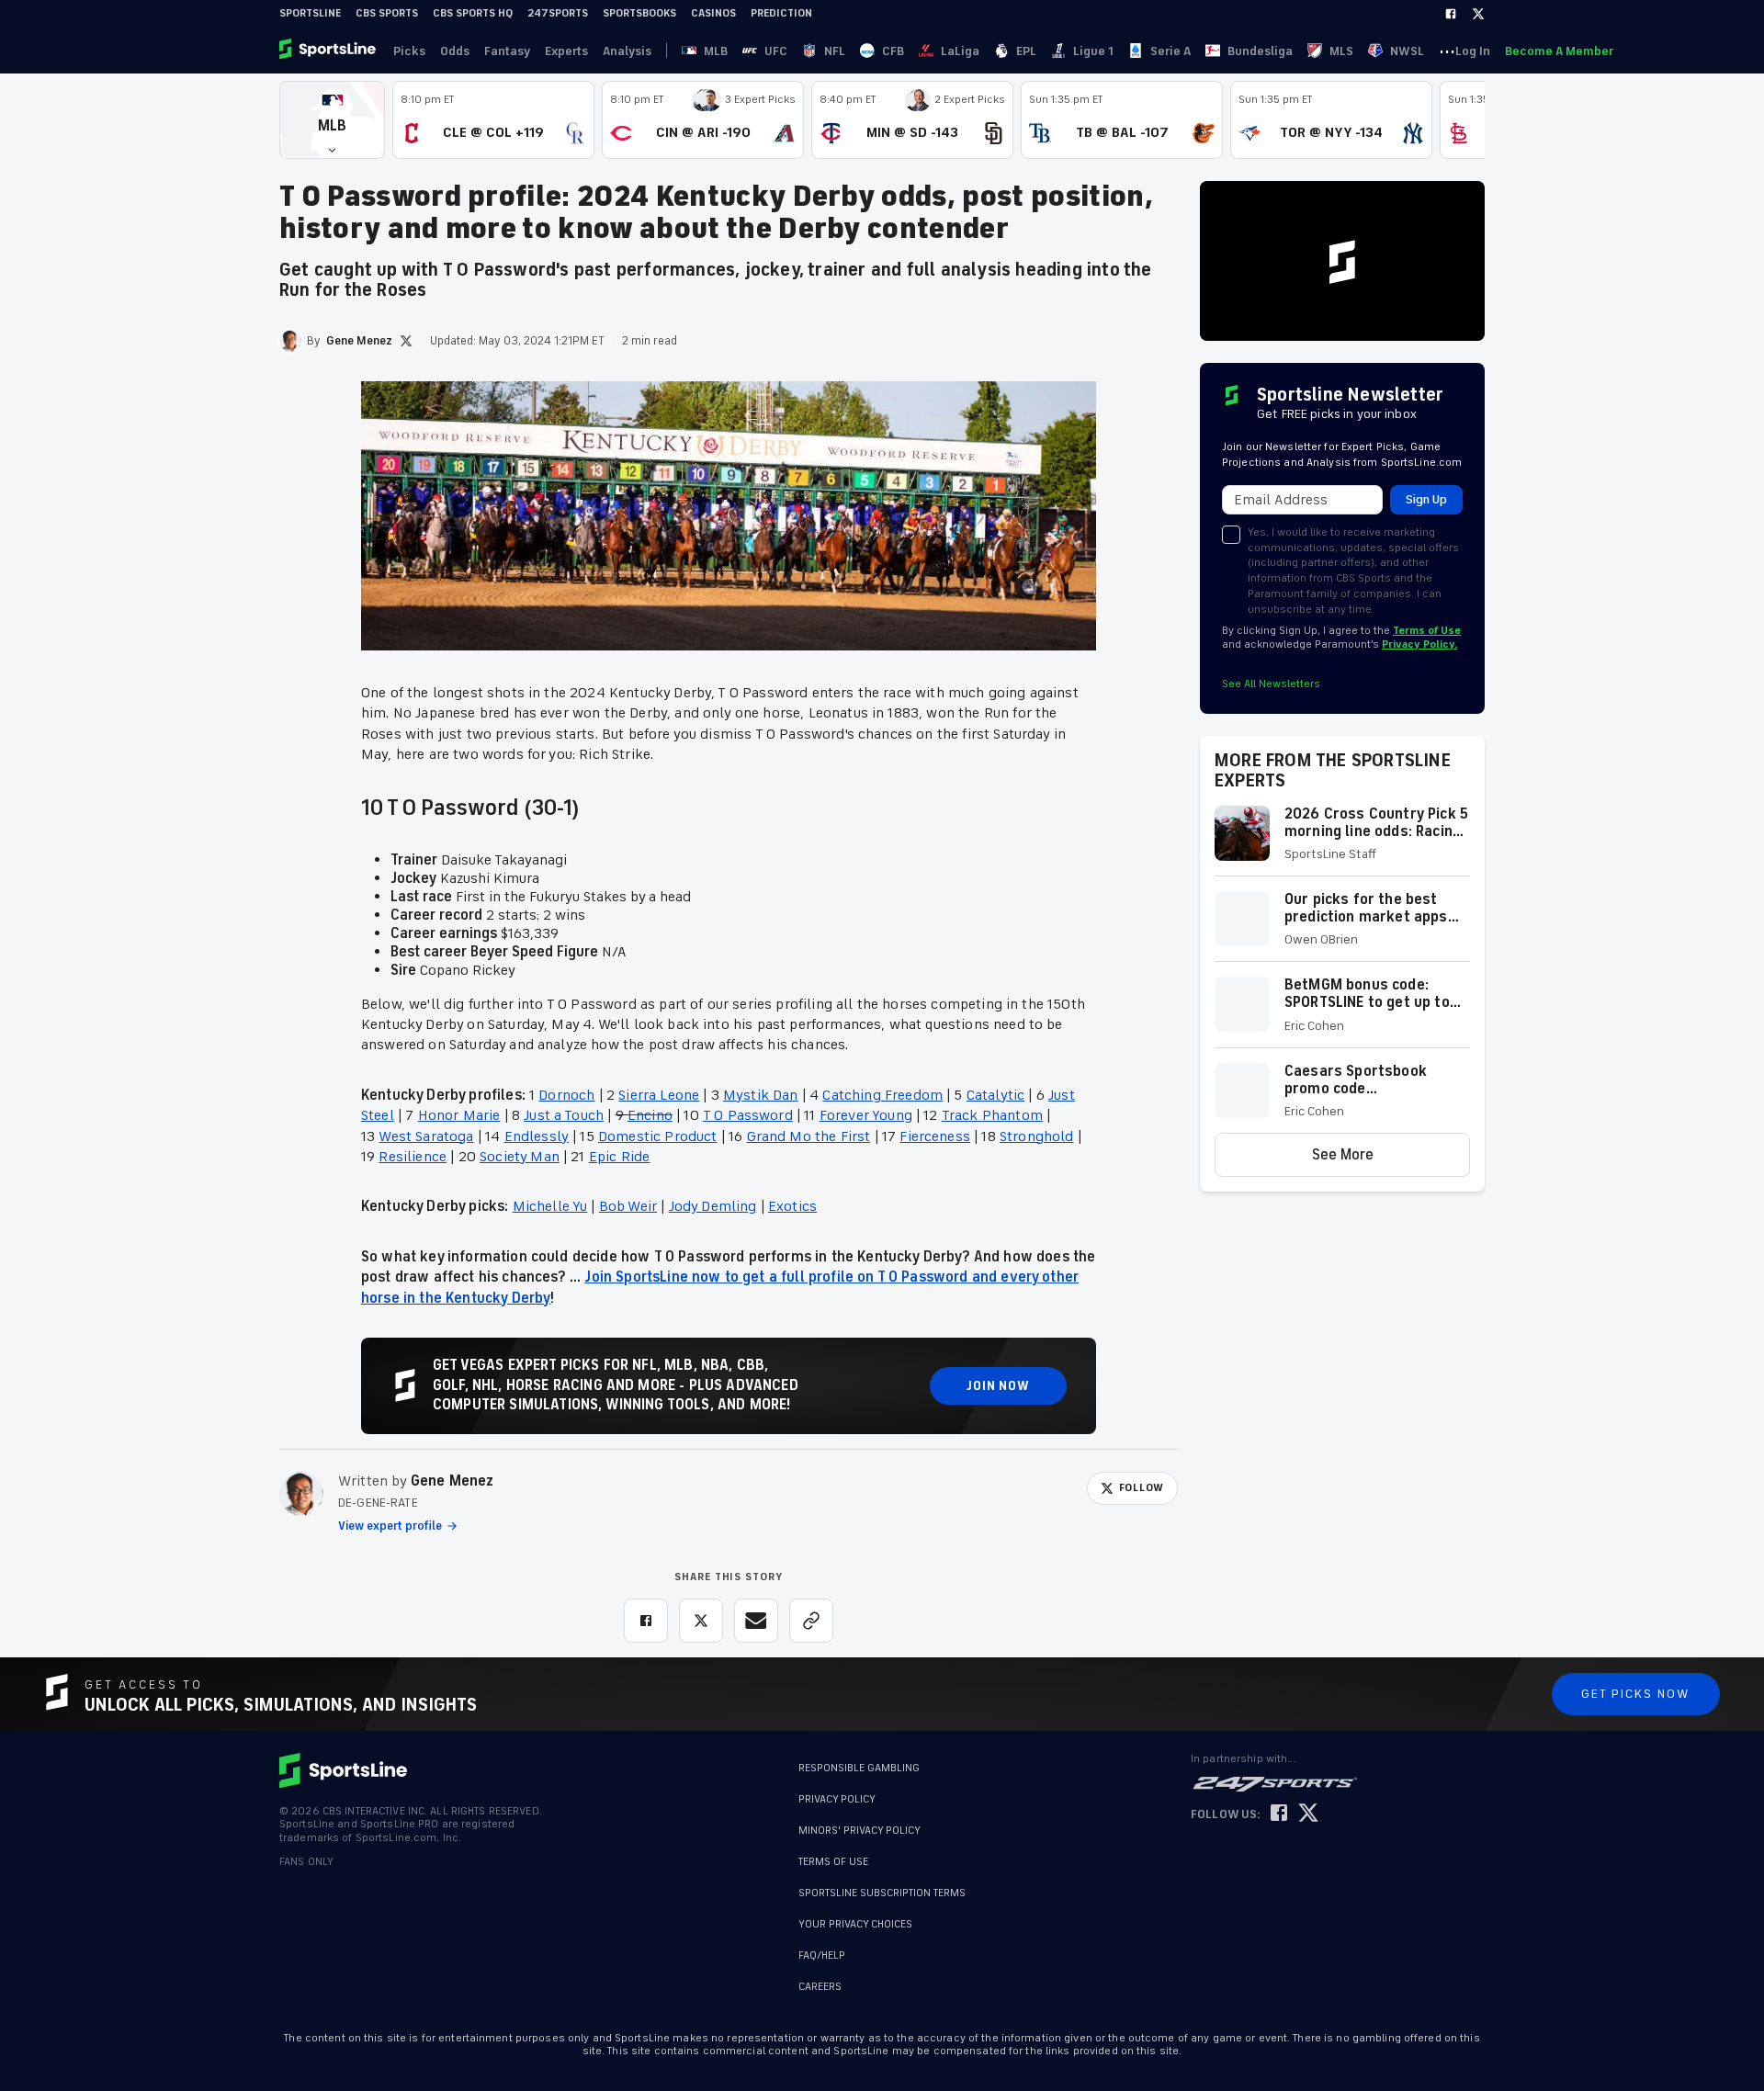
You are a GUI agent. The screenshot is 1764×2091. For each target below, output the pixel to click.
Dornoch (566, 1095)
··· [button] (1447, 51)
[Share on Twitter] (701, 1621)
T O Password (748, 1115)
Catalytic (995, 1095)
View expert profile (390, 1526)
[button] (332, 120)
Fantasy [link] (507, 51)
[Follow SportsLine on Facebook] (1279, 1814)
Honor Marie (459, 1115)
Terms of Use (1427, 631)
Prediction (781, 13)
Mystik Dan (761, 1095)
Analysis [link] (627, 51)
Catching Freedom (882, 1095)
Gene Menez (452, 1481)
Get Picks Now (1636, 1694)
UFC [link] (776, 51)
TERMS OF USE (833, 1862)
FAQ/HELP (822, 1946)
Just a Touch (564, 1115)
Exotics (792, 1206)
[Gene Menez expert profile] (301, 1494)
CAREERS (820, 1978)
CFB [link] (893, 51)
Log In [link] (1473, 51)
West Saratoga (426, 1136)
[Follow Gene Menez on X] (406, 341)
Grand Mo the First (809, 1136)
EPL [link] (1026, 51)
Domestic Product (658, 1136)
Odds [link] (455, 51)
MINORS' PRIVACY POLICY (859, 1831)
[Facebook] (1451, 14)
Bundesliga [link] (1260, 51)
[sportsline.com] (329, 51)
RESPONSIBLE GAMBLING (859, 1768)
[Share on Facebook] (646, 1621)
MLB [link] (716, 51)
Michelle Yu (550, 1206)
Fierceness (935, 1136)
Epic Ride (619, 1157)
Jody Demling (713, 1206)
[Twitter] (1478, 14)
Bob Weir (628, 1206)
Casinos (713, 13)
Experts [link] (566, 51)
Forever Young (866, 1115)
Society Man (520, 1157)
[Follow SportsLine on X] (1308, 1814)
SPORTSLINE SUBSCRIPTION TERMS (882, 1893)
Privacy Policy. (1419, 644)
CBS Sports (387, 13)
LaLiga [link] (960, 51)
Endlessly (537, 1136)
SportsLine (310, 13)
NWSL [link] (1407, 51)
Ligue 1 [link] (1093, 51)
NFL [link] (835, 51)
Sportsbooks (639, 13)
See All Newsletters (1271, 684)
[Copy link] (811, 1621)
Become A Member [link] (1559, 51)
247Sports (558, 13)
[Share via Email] (756, 1621)
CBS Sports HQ (473, 13)
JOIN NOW (998, 1386)
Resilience (413, 1157)
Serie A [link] (1170, 51)
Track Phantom (992, 1115)
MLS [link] (1341, 51)
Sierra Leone (659, 1095)
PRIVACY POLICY (837, 1799)
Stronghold (1037, 1136)
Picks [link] (409, 51)
